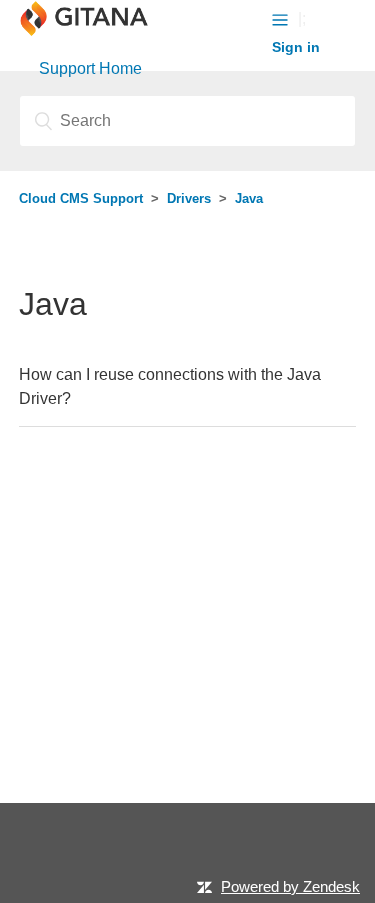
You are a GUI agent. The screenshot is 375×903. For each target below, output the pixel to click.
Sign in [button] (296, 47)
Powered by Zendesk (290, 886)
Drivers (189, 198)
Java (249, 198)
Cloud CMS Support (81, 198)
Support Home (90, 68)
